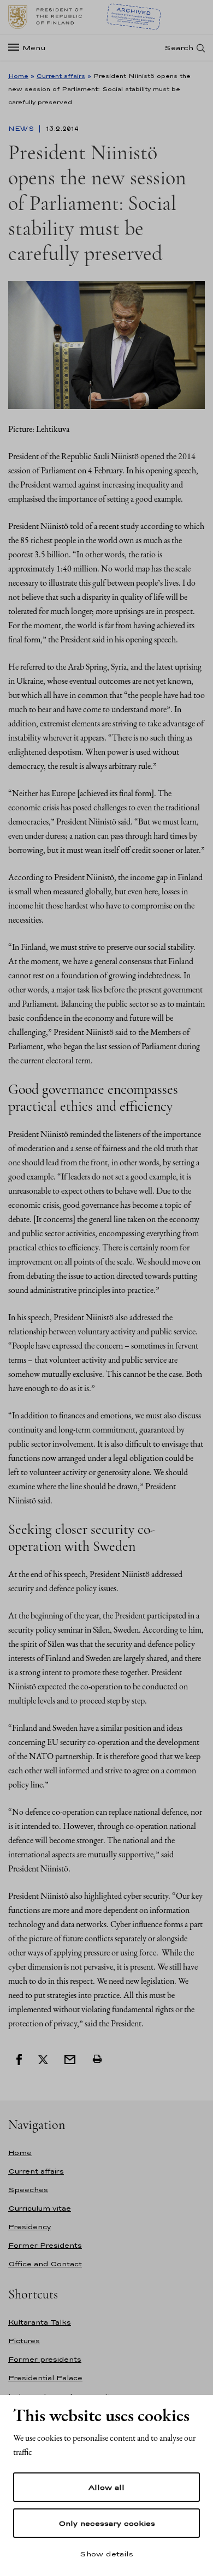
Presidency (29, 2227)
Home (18, 76)
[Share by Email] (70, 2059)
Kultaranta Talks (40, 2322)
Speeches (28, 2190)
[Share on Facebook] (19, 2059)
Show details (106, 2554)
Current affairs (61, 76)
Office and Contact (45, 2264)
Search (179, 48)
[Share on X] (43, 2059)
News (22, 129)
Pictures (24, 2341)
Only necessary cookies (107, 2523)
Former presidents (45, 2359)
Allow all (106, 2487)
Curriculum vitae (40, 2208)
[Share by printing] (97, 2059)
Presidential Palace (45, 2378)
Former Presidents (45, 2245)
